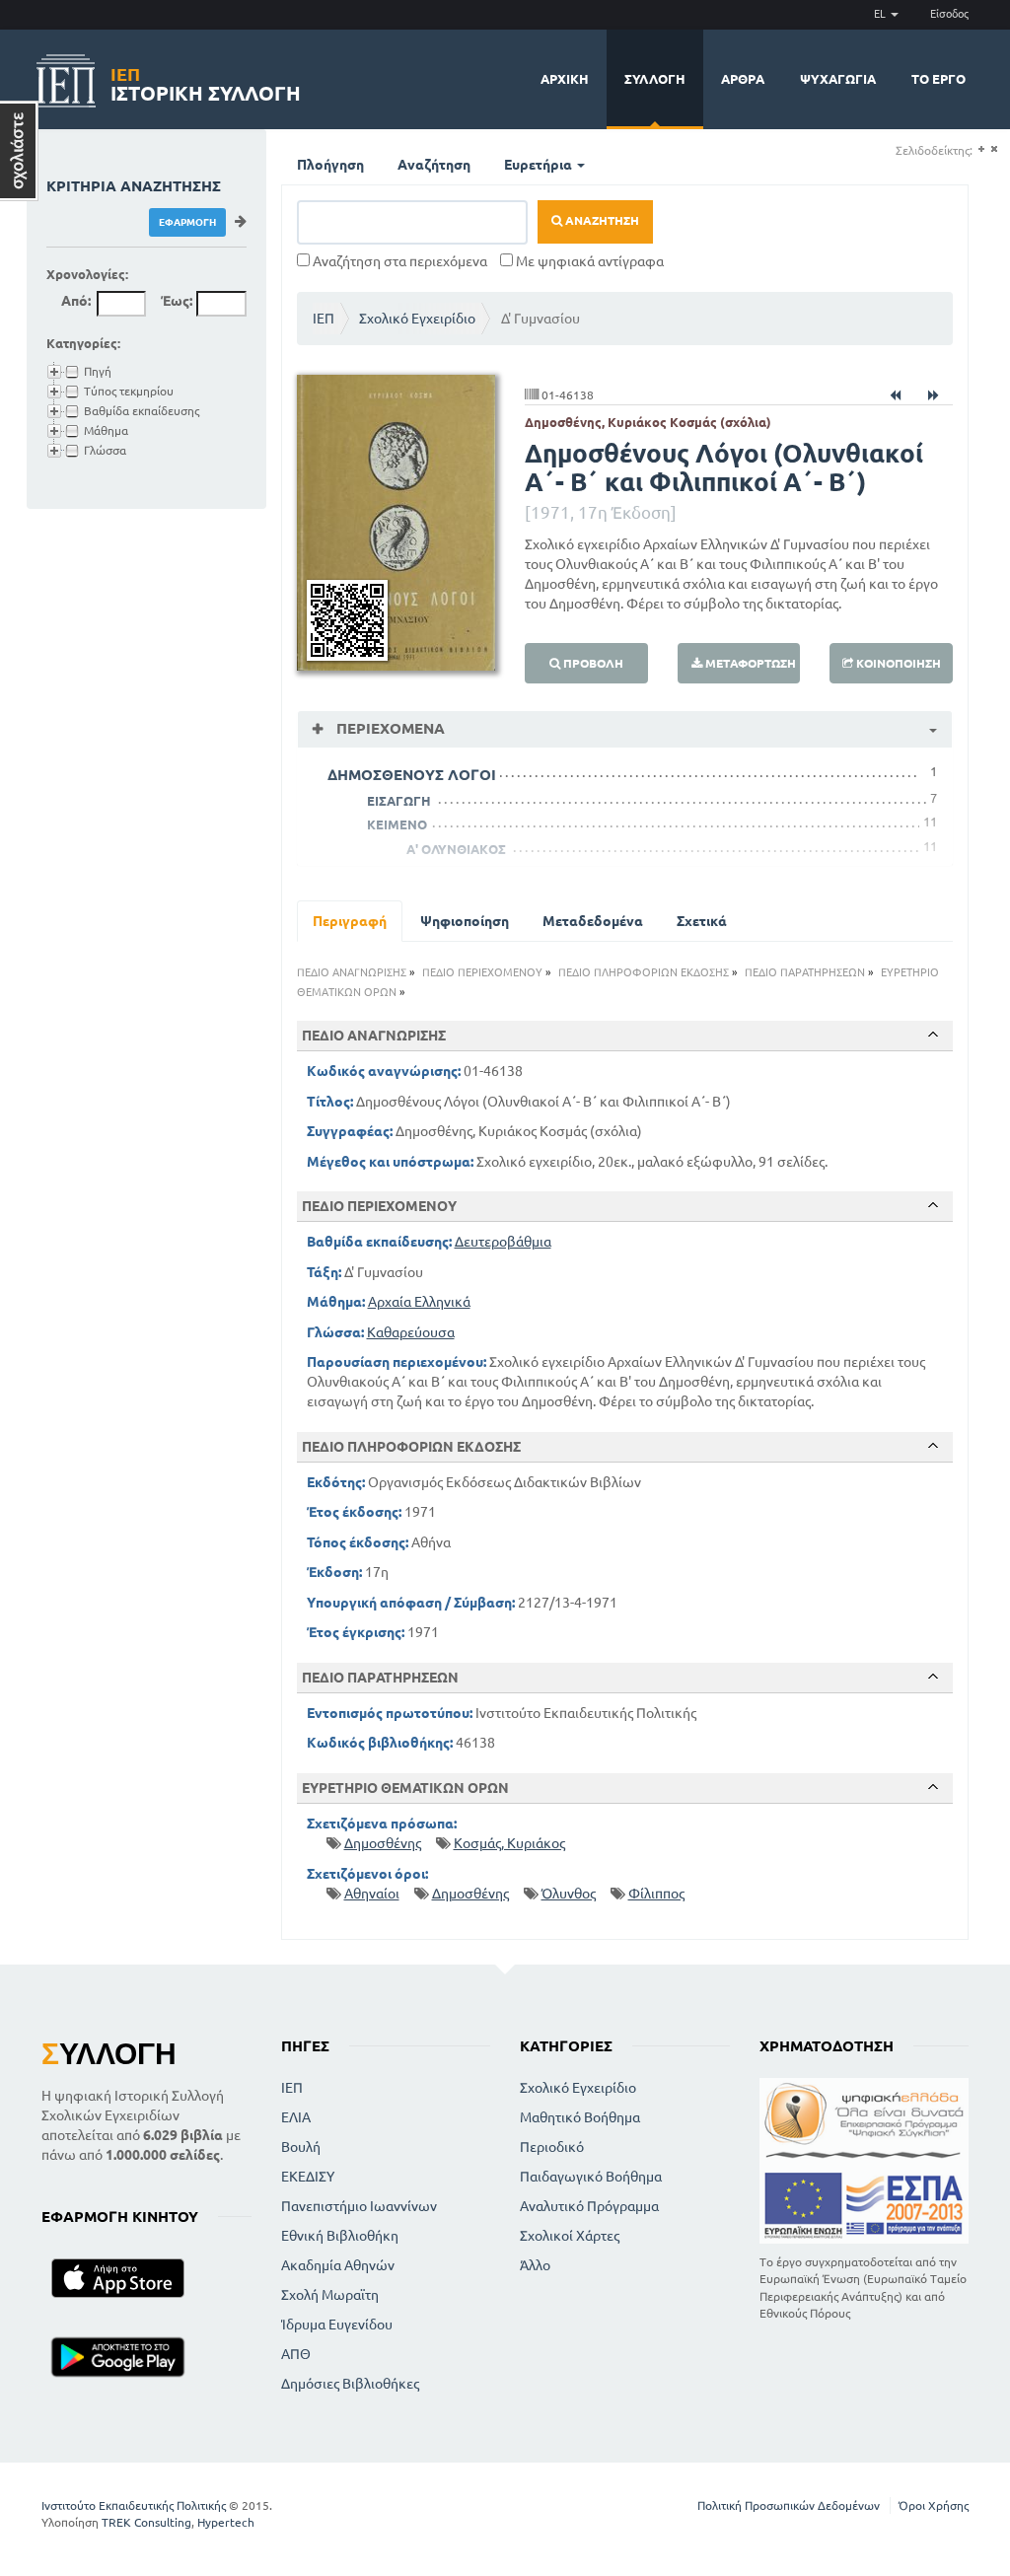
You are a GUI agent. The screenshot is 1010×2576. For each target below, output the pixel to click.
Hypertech (226, 2522)
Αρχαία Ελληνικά (419, 1302)
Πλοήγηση (330, 165)
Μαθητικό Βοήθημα (580, 2117)
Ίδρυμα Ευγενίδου (337, 2325)
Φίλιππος (656, 1894)
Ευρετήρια (540, 165)
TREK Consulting (146, 2522)
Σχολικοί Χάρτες (570, 2236)
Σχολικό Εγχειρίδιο (417, 319)
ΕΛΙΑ (296, 2117)
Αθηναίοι (372, 1894)
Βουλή (301, 2147)
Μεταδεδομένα (593, 921)
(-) (994, 149)
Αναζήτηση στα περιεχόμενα (398, 261)
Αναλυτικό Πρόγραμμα (589, 2206)
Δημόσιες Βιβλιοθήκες (350, 2384)
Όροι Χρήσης (934, 2505)
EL (881, 14)
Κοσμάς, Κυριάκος (509, 1843)
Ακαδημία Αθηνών (338, 2265)
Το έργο (938, 79)
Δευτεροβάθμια (503, 1242)
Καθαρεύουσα (411, 1332)
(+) (981, 149)
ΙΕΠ (324, 319)
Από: (76, 301)
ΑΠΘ (296, 2354)
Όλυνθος (569, 1894)
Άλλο (535, 2265)
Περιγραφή (350, 921)
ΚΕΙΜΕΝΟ (397, 824)
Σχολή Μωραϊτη (330, 2295)
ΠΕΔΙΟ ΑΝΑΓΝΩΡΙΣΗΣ (352, 972)
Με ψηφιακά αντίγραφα (588, 261)
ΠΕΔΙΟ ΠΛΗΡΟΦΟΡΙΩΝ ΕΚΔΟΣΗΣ (644, 972)
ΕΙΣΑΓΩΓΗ (399, 801)
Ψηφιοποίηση (465, 921)
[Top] (933, 1035)
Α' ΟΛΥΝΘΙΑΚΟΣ (456, 849)
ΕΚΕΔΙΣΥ (308, 2177)
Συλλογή (655, 79)
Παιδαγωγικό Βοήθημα (591, 2177)
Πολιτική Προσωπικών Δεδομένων (789, 2505)
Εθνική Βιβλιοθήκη (340, 2236)
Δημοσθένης (383, 1843)
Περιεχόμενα (389, 728)
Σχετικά (702, 921)
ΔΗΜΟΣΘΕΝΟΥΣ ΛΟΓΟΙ (412, 775)
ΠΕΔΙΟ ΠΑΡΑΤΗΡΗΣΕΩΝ (805, 972)
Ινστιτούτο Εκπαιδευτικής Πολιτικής (134, 2505)
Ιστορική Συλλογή (206, 81)
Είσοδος (949, 14)
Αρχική (565, 79)
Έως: (177, 301)
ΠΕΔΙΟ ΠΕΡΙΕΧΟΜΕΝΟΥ (482, 972)
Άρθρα (743, 79)
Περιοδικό (552, 2147)
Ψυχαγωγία (838, 79)
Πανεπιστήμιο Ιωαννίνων (359, 2206)
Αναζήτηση (434, 165)
